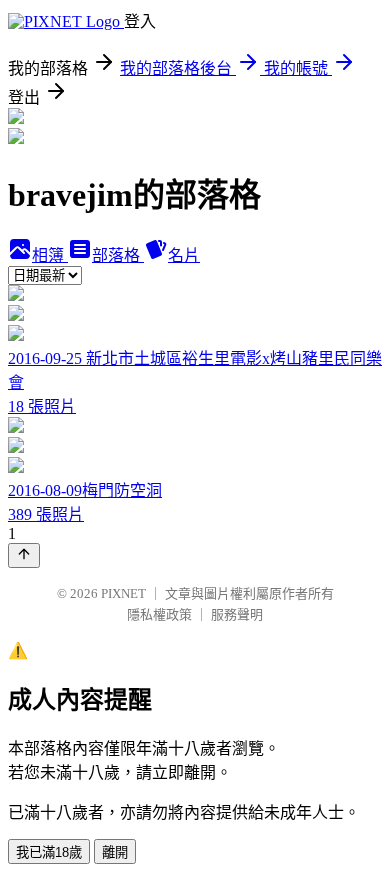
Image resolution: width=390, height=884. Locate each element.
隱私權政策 (159, 614)
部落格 (118, 255)
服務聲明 (237, 614)
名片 (184, 255)
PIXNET (123, 593)
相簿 (50, 255)
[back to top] (24, 555)
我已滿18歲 (49, 852)
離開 (115, 852)
